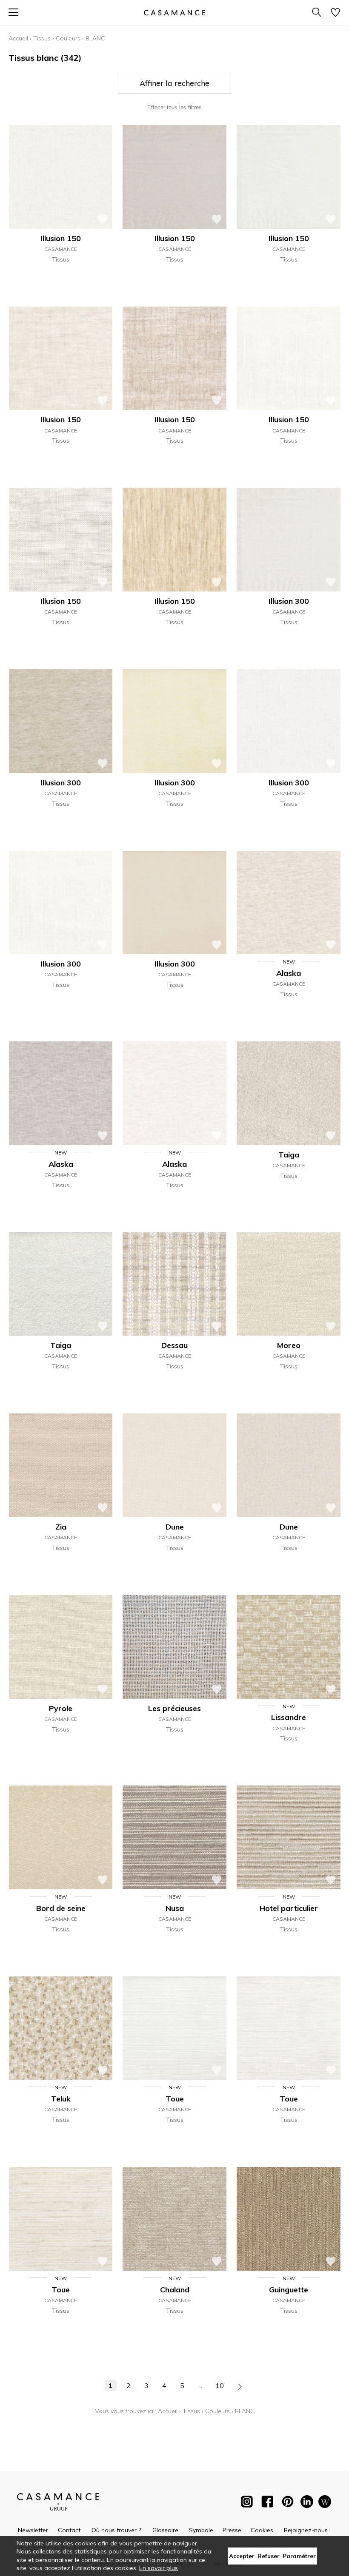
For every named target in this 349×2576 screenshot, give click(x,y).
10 (220, 2386)
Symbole (201, 2530)
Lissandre (289, 1717)
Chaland (175, 2290)
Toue (175, 2099)
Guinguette (289, 2290)
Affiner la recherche (174, 83)
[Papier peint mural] (325, 2503)
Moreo (289, 1345)
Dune (175, 1527)
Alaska (289, 973)
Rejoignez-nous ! (307, 2530)
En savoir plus (159, 2568)
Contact (69, 2530)
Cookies (262, 2530)
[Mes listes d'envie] (335, 13)
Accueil (18, 38)
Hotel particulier (289, 1908)
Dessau (174, 1345)
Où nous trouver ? (116, 2530)
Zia (61, 1527)
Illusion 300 (289, 601)
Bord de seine (61, 1908)
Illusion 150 (61, 238)
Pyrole (61, 1708)
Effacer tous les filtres (174, 107)
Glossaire (165, 2530)
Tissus (42, 38)
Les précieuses (174, 1708)
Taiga (289, 1155)
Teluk (61, 2099)
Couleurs (68, 38)
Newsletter (33, 2530)
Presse (232, 2530)
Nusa (175, 1908)
